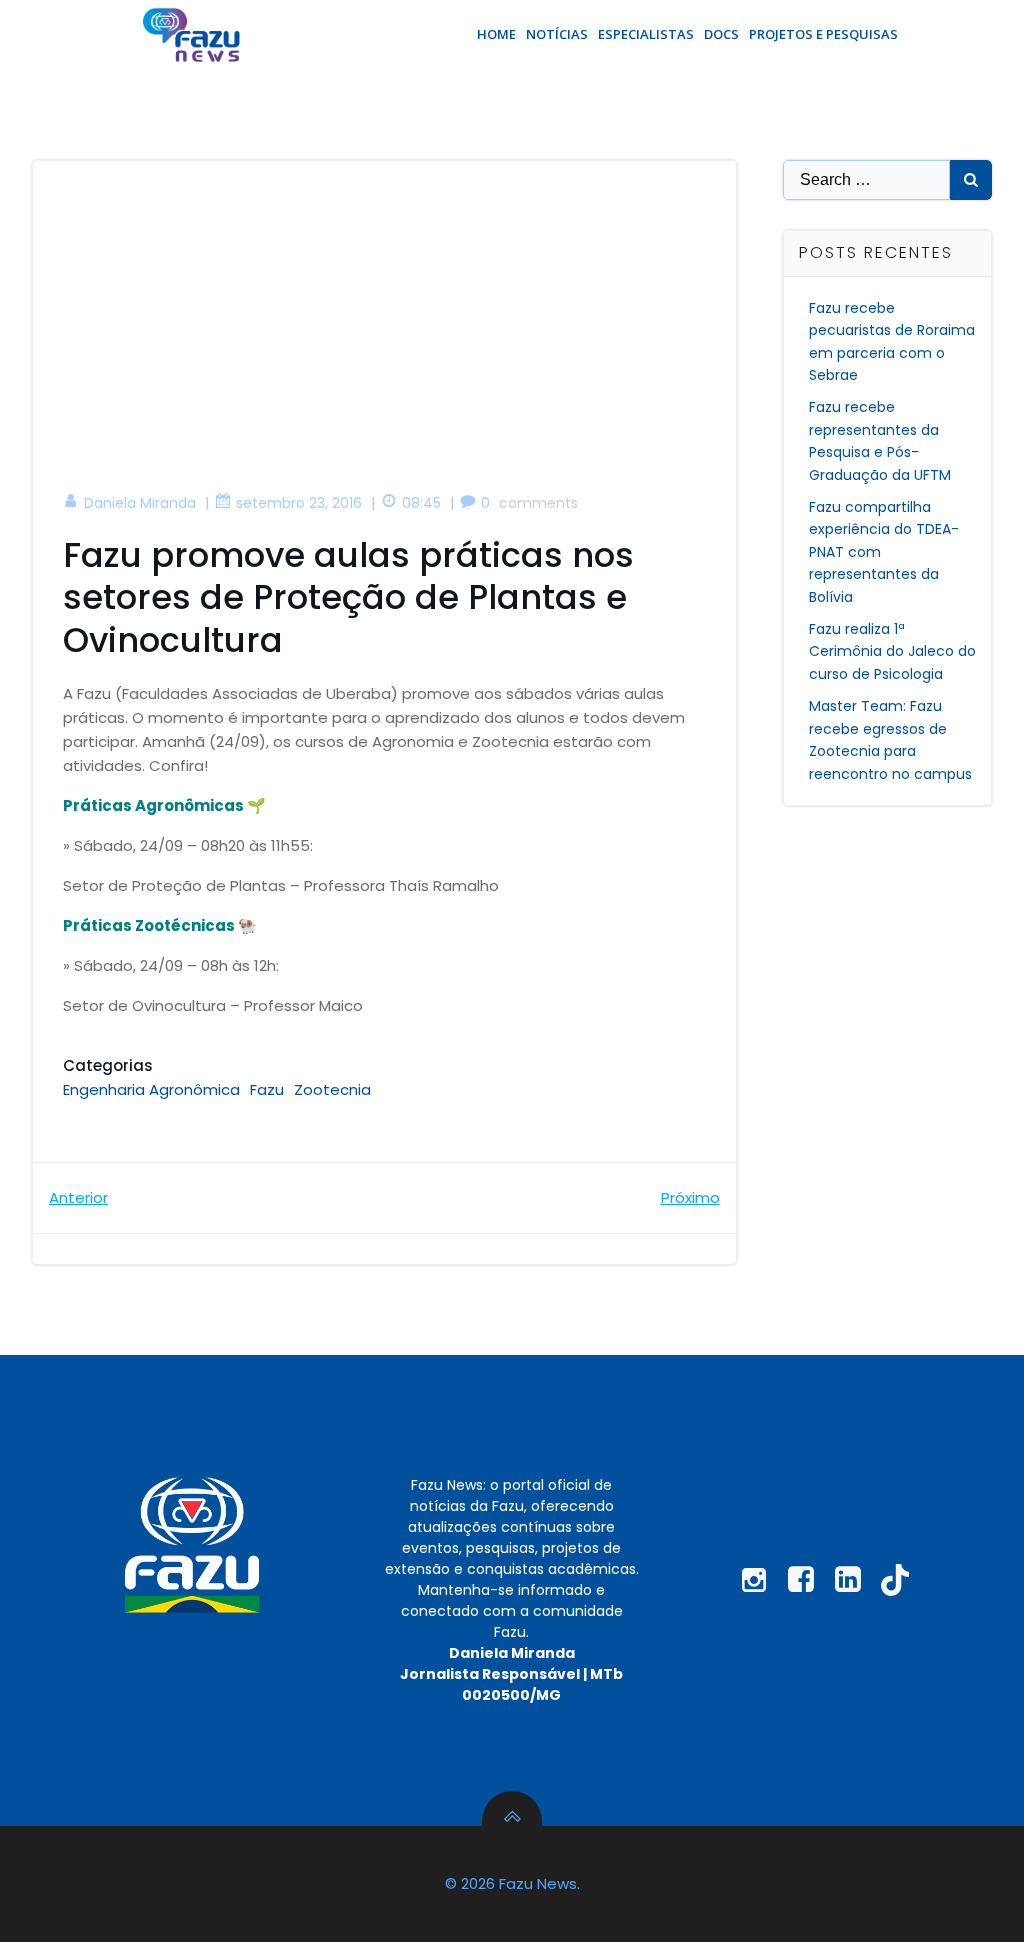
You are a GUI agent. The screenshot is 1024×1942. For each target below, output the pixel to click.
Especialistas (646, 34)
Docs (721, 34)
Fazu (267, 1089)
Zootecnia (332, 1089)
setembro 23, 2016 (299, 503)
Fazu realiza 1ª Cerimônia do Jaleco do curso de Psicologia (892, 651)
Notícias (557, 34)
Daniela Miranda (140, 503)
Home (496, 34)
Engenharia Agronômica (151, 1089)
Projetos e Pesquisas (823, 34)
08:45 (421, 503)
